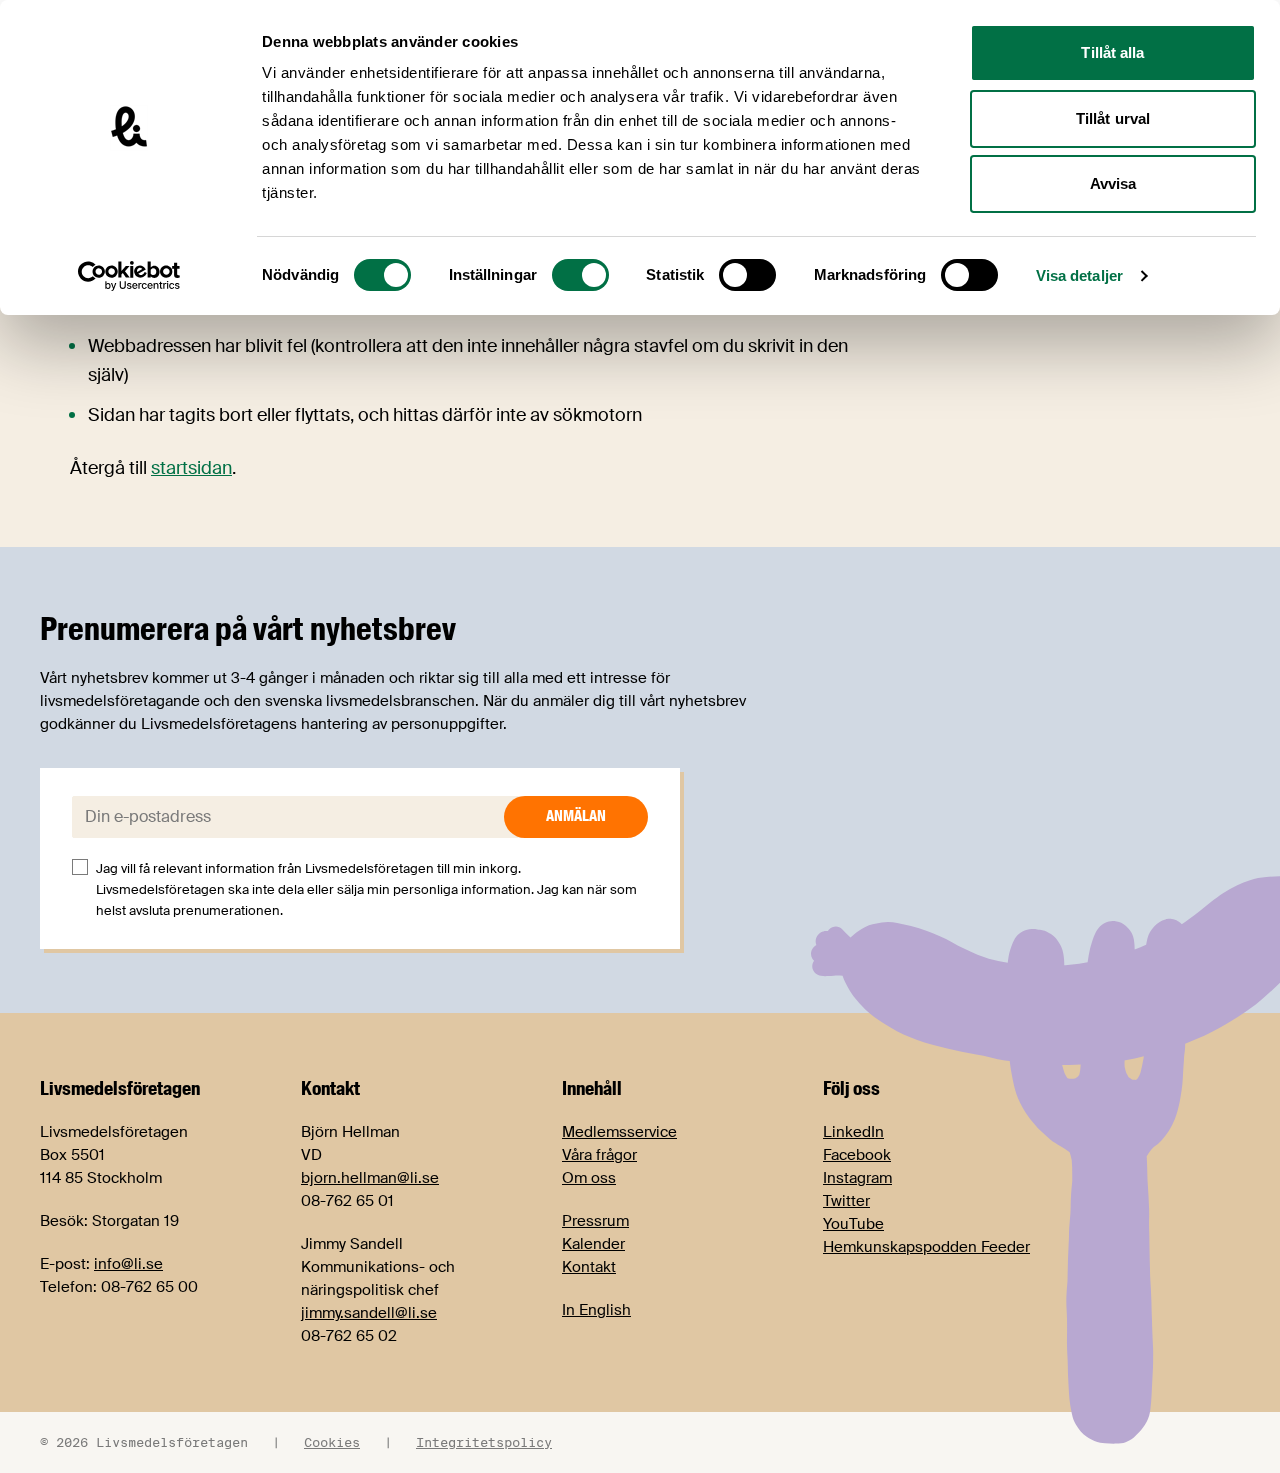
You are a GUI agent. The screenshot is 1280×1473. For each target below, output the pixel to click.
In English (596, 1310)
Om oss (589, 1178)
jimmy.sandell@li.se (369, 1313)
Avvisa (1113, 183)
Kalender (593, 1244)
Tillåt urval (1113, 118)
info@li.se (128, 1264)
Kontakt (589, 1267)
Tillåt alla (1112, 52)
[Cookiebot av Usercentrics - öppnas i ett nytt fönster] (129, 276)
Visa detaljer (1079, 275)
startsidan (191, 468)
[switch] (580, 275)
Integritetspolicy (484, 1442)
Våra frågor (599, 1155)
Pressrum (595, 1221)
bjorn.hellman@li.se (370, 1178)
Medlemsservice (619, 1132)
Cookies (332, 1442)
